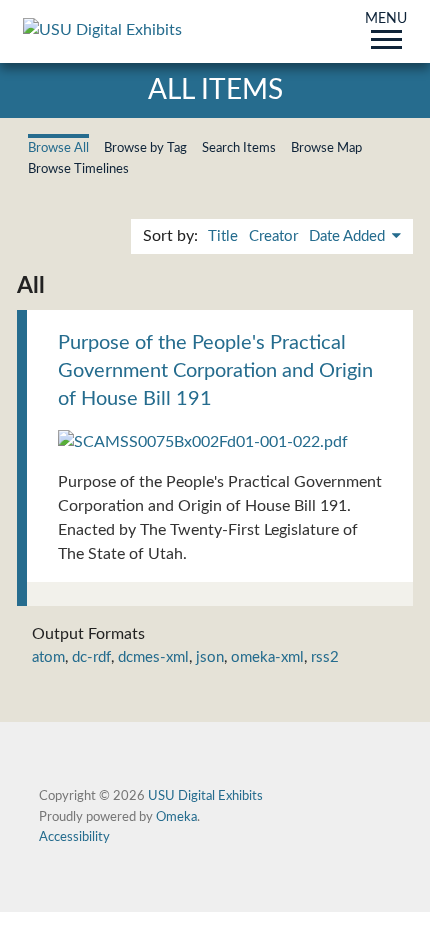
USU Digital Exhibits (205, 796)
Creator (273, 236)
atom (48, 657)
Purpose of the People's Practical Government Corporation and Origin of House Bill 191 (215, 371)
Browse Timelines (78, 169)
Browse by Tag (145, 148)
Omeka (176, 817)
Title (223, 236)
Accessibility (74, 837)
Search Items (239, 148)
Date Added (349, 236)
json (210, 657)
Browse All (58, 148)
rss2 (325, 657)
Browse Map (326, 148)
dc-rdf (91, 657)
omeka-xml (267, 657)
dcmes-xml (153, 657)
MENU (386, 20)
